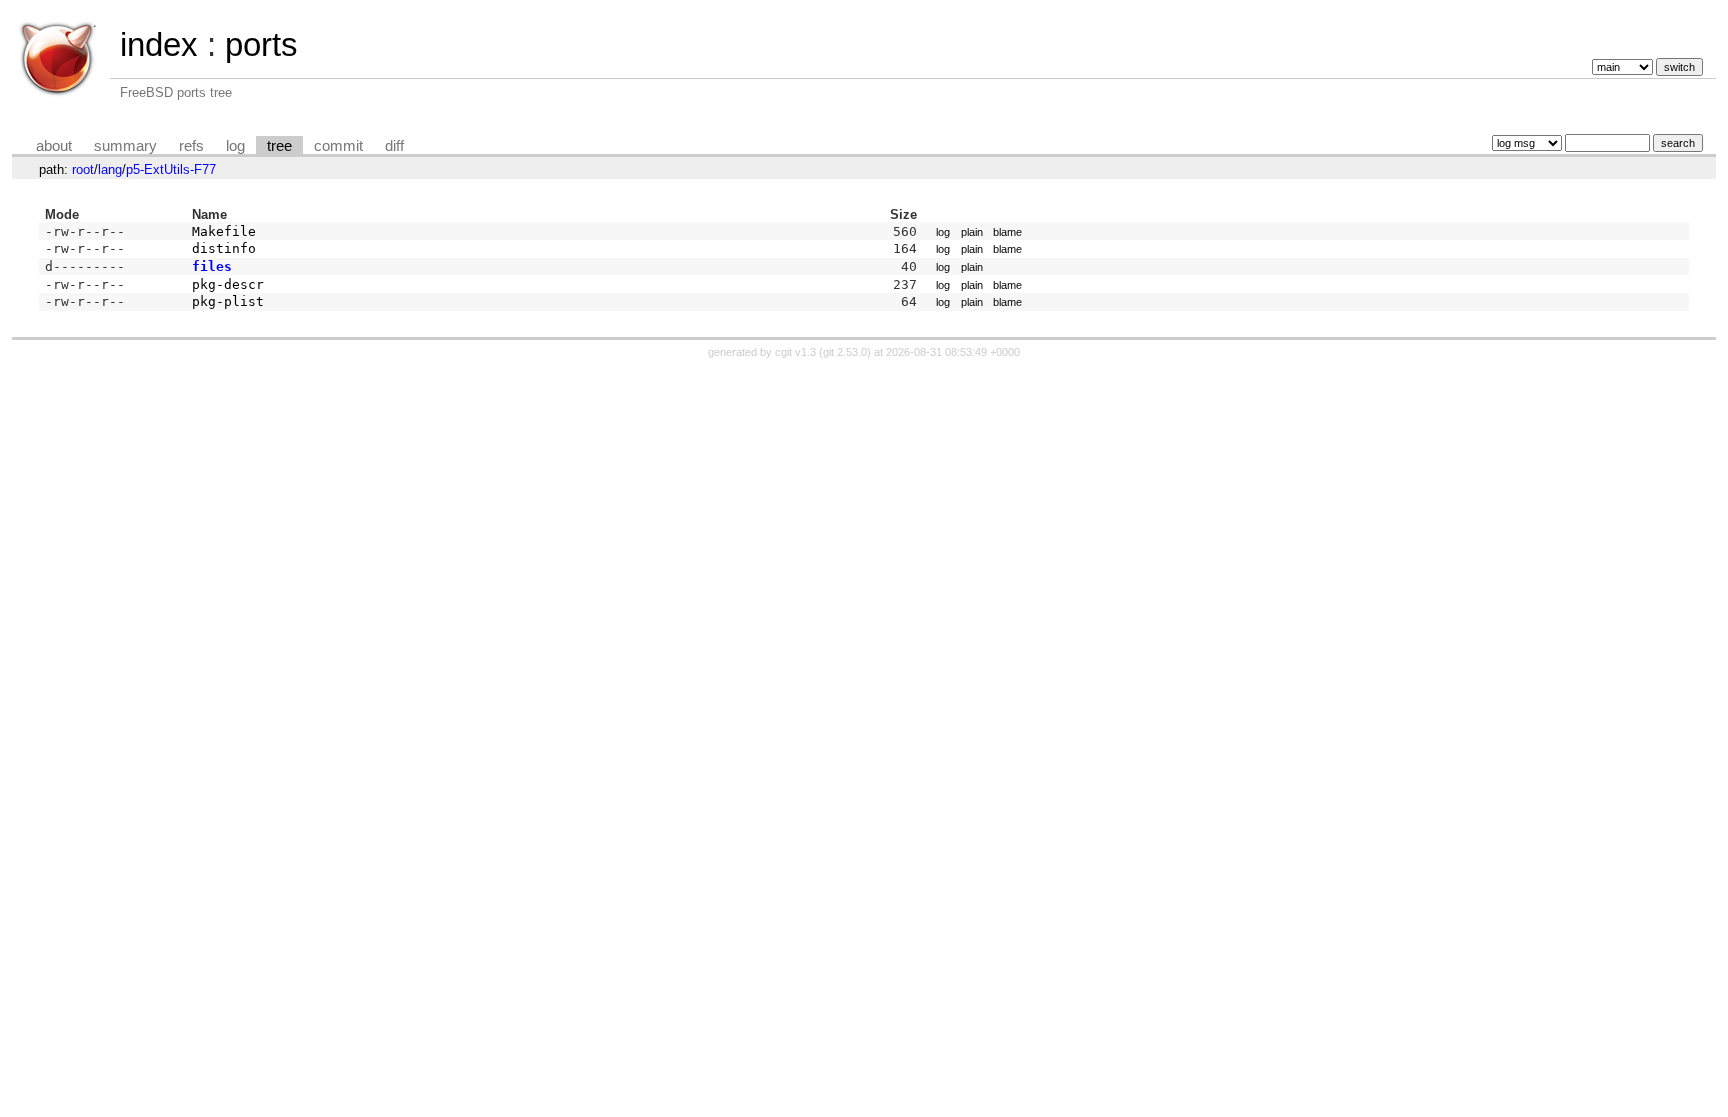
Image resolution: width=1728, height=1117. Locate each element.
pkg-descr (228, 284)
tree (279, 146)
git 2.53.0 (845, 352)
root (83, 169)
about (54, 146)
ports (261, 44)
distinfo (224, 248)
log (235, 146)
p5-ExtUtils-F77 (171, 169)
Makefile (224, 231)
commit (338, 146)
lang (110, 169)
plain (972, 232)
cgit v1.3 (795, 352)
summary (125, 146)
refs (191, 146)
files (212, 266)
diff (394, 146)
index (159, 44)
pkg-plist (228, 301)
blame (1007, 232)
